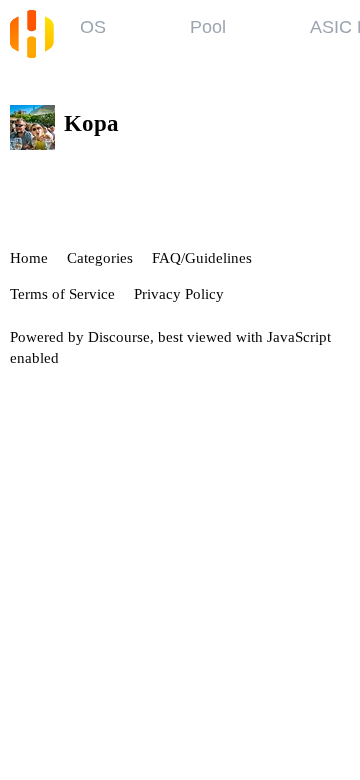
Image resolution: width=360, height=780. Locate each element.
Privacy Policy (179, 294)
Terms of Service (62, 294)
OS (93, 27)
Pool (208, 27)
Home (29, 258)
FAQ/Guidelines (202, 258)
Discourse (119, 337)
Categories (100, 258)
